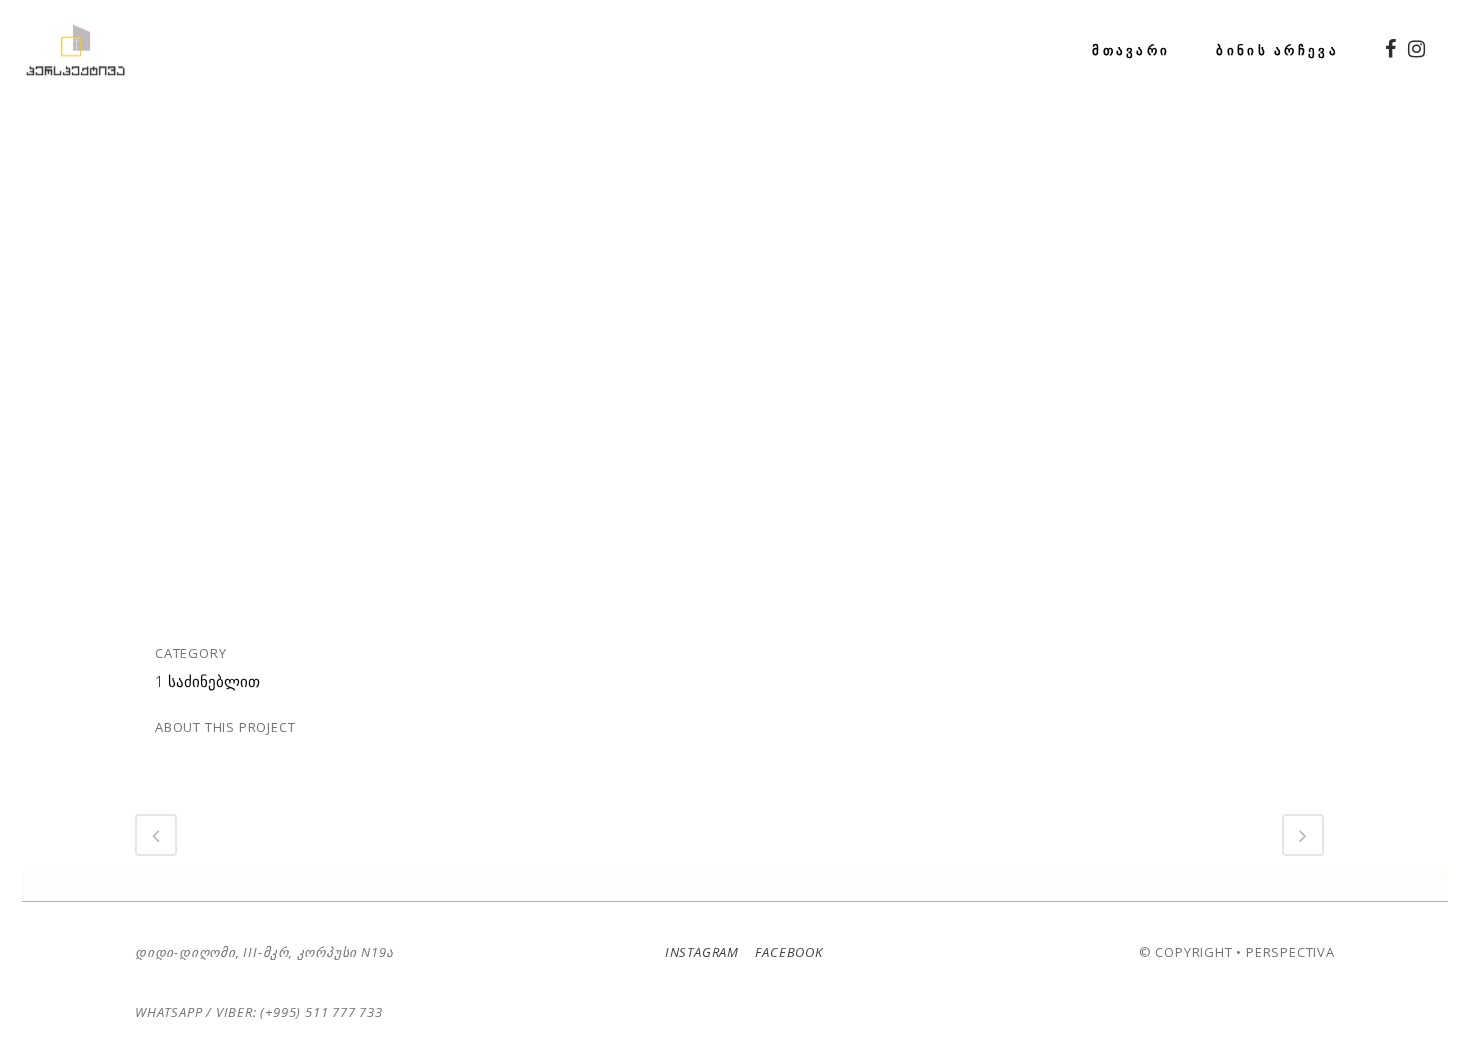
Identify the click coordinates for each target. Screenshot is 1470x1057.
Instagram (702, 952)
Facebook (787, 952)
